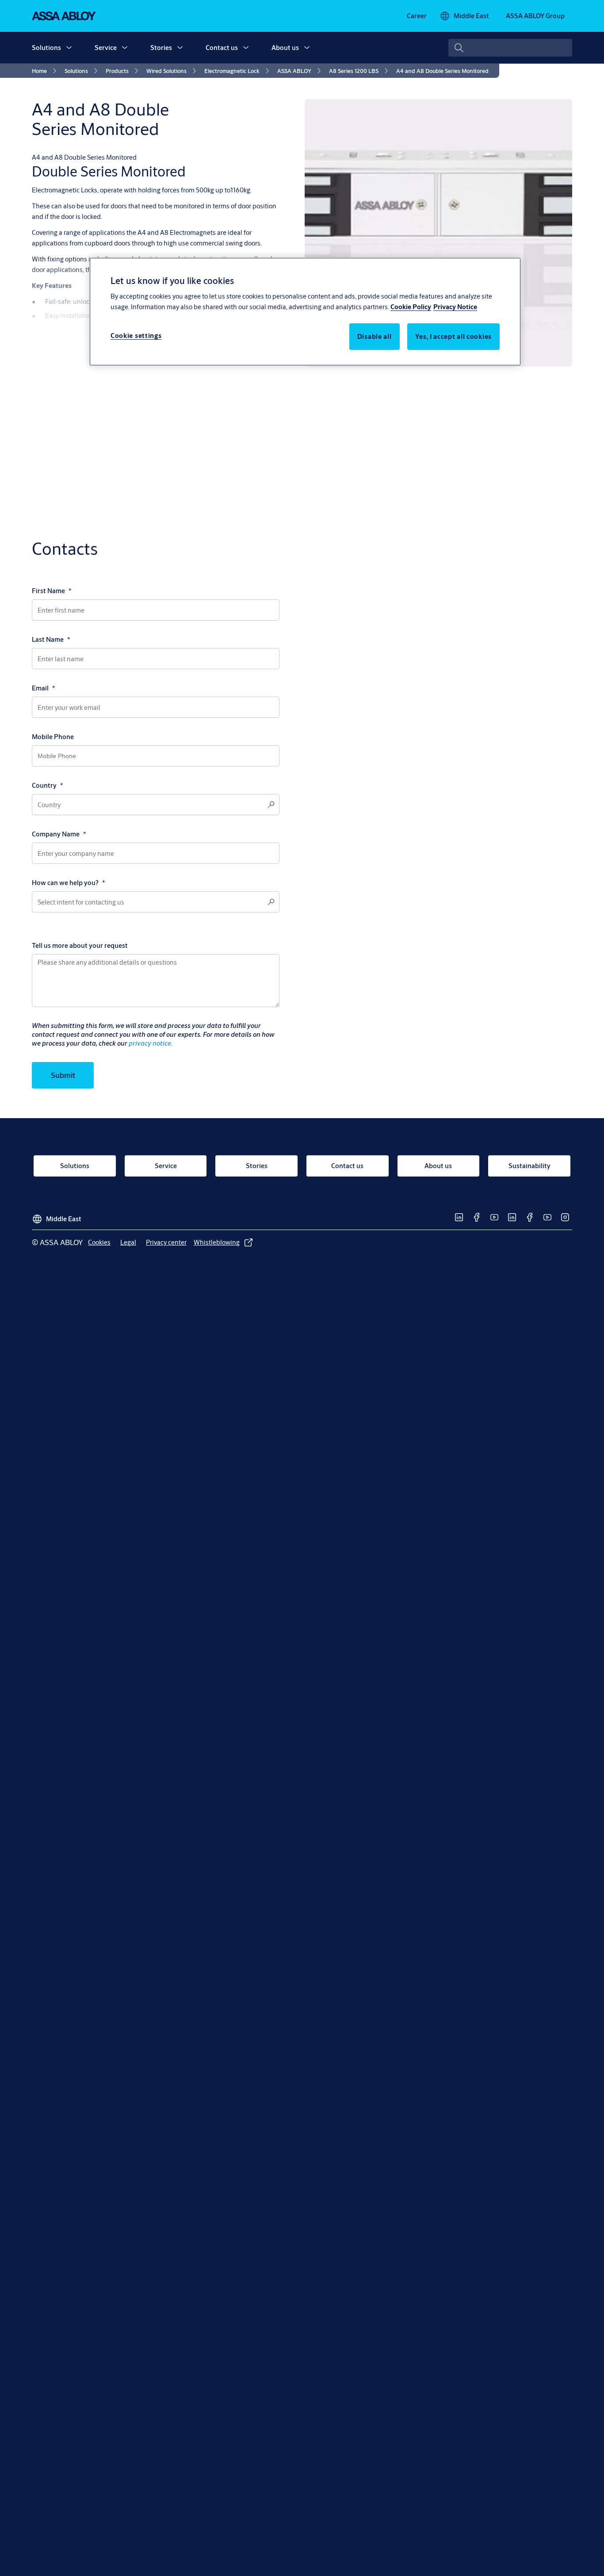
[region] (305, 311)
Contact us (222, 48)
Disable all (375, 337)
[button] (69, 48)
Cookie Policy (411, 307)
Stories (161, 48)
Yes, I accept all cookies (454, 337)
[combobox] (510, 48)
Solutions (46, 48)
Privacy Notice (455, 307)
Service (106, 48)
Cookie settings (136, 336)
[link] (417, 16)
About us (285, 48)
